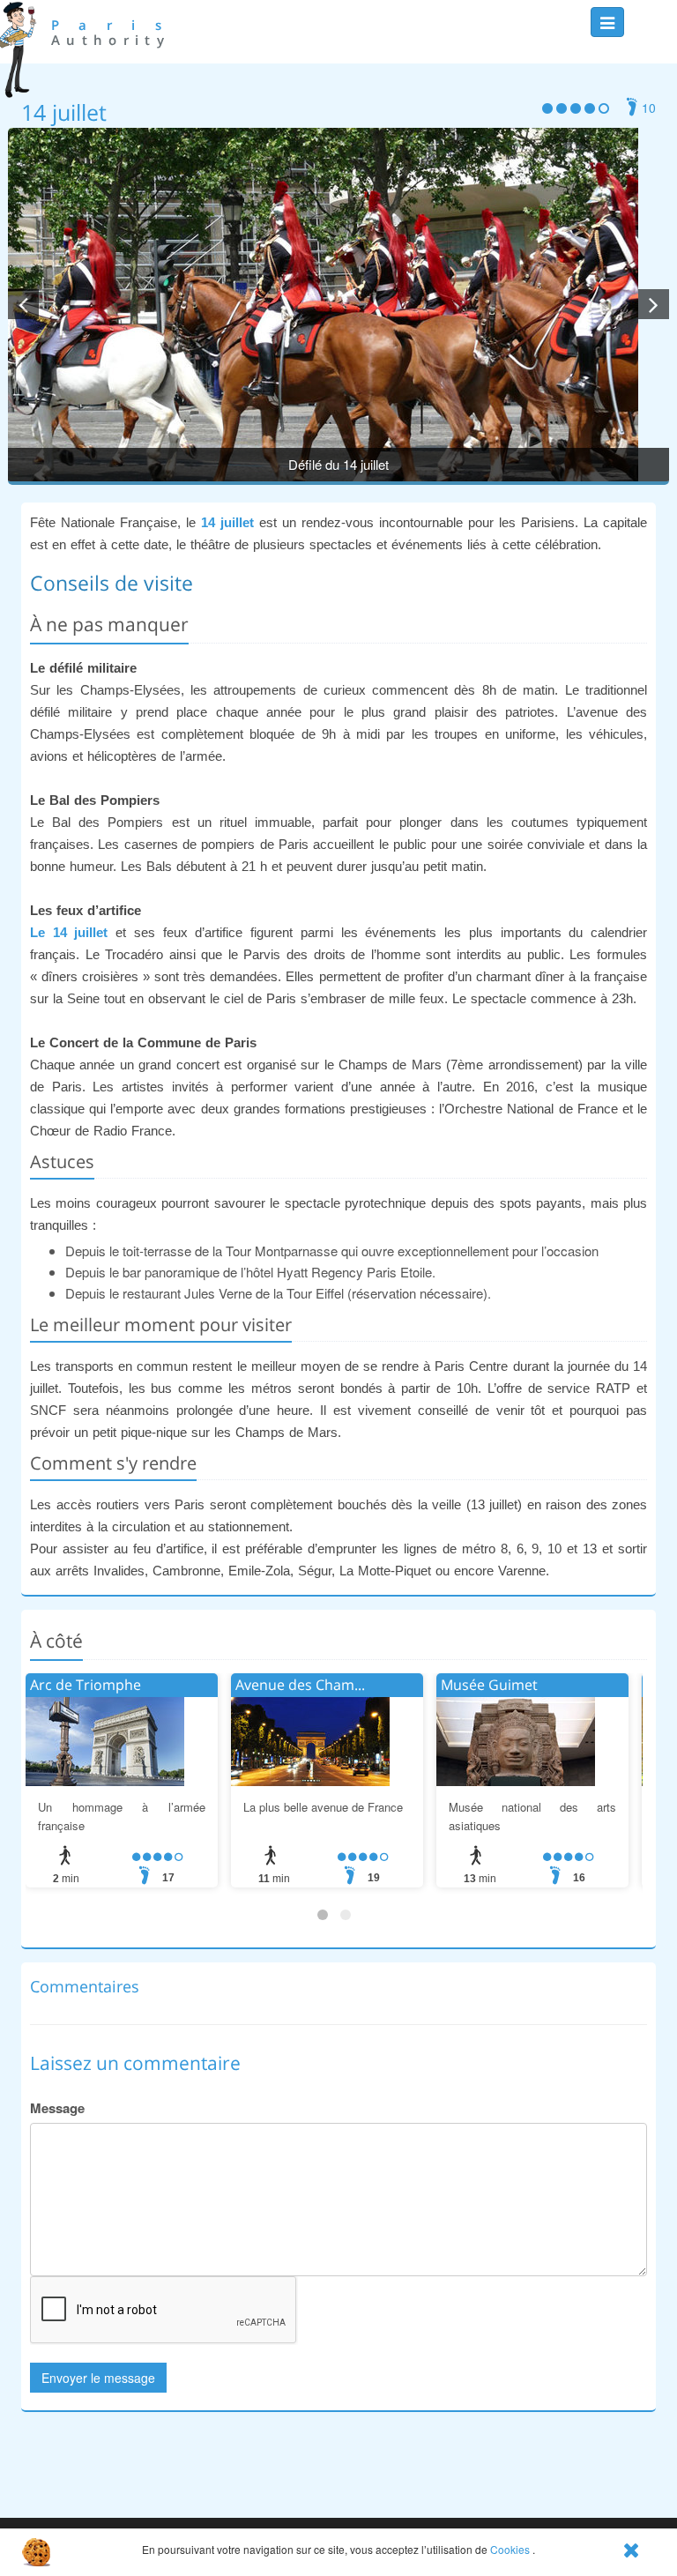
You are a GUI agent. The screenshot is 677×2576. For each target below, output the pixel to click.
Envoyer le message (98, 2378)
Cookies (510, 2549)
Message (57, 2108)
